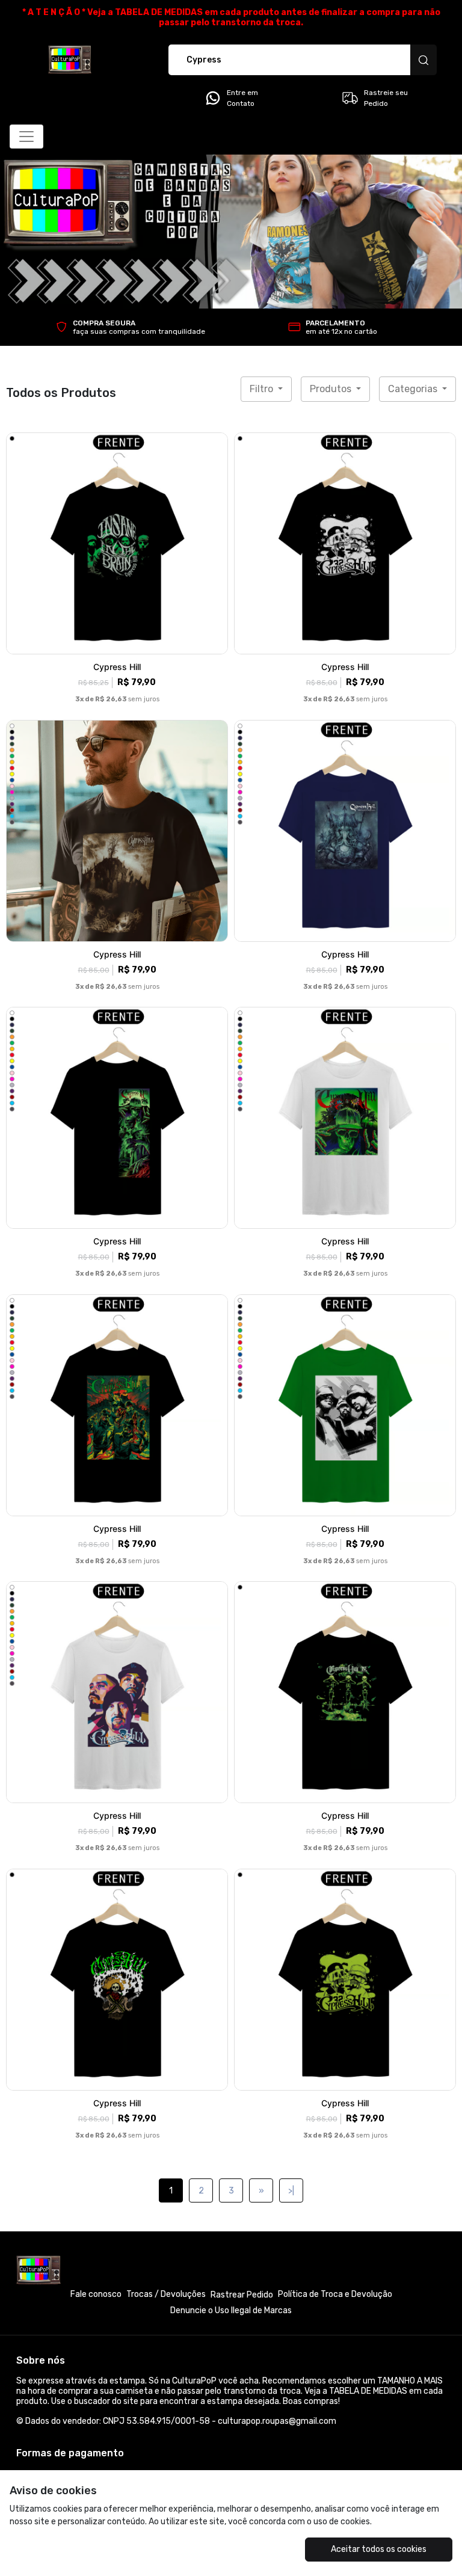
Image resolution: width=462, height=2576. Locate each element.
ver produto (117, 543)
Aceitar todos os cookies (379, 2549)
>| (291, 2191)
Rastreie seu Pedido (386, 98)
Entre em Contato (242, 98)
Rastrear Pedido (242, 2295)
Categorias (414, 389)
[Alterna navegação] (26, 137)
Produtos (332, 389)
